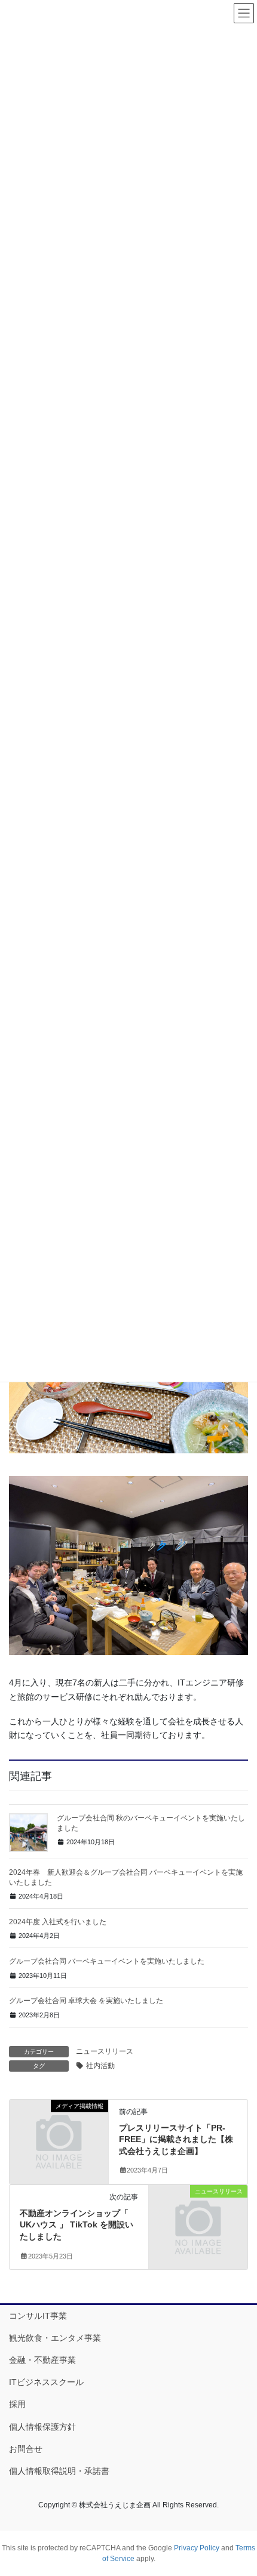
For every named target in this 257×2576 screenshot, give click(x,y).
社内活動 (100, 2066)
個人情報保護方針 (42, 2427)
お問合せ (26, 2449)
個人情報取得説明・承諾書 (59, 2471)
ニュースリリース (105, 2051)
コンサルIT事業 (38, 2316)
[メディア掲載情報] (59, 2129)
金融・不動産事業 (42, 2360)
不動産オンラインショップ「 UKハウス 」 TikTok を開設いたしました (77, 2225)
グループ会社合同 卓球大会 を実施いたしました (86, 2001)
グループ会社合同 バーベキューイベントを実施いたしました (107, 1961)
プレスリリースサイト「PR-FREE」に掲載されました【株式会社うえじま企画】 (176, 2139)
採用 (17, 2404)
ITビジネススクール (46, 2382)
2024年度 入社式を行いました (58, 1922)
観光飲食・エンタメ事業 (55, 2338)
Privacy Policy (197, 2548)
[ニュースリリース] (198, 2215)
